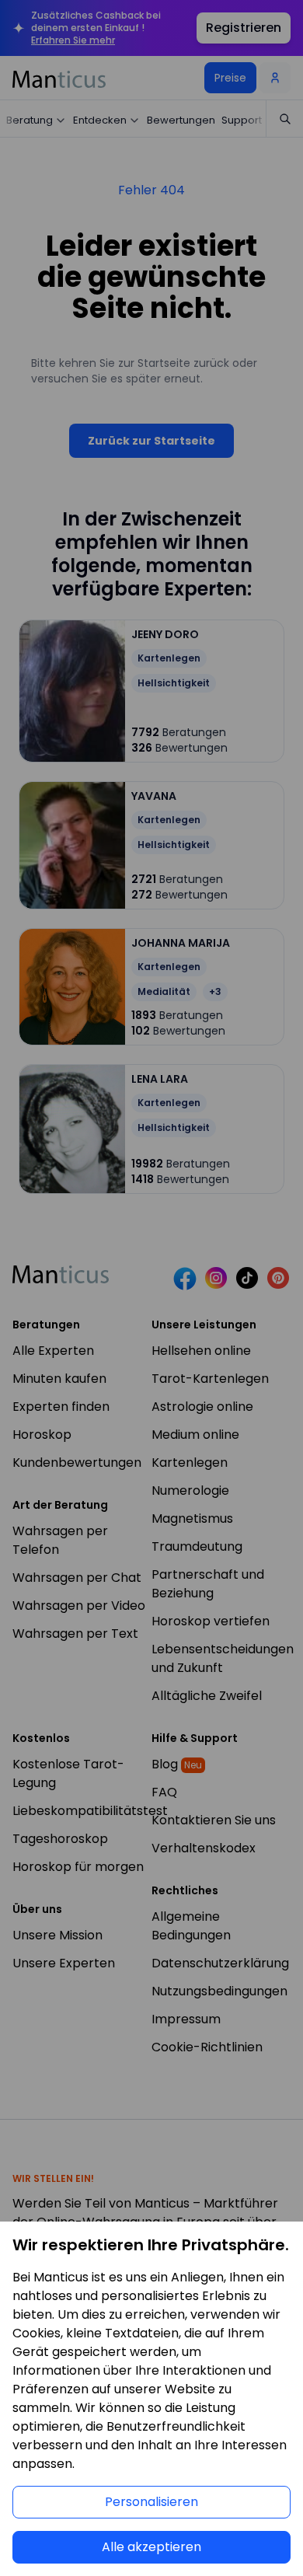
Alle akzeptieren (151, 2547)
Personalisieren (151, 2502)
